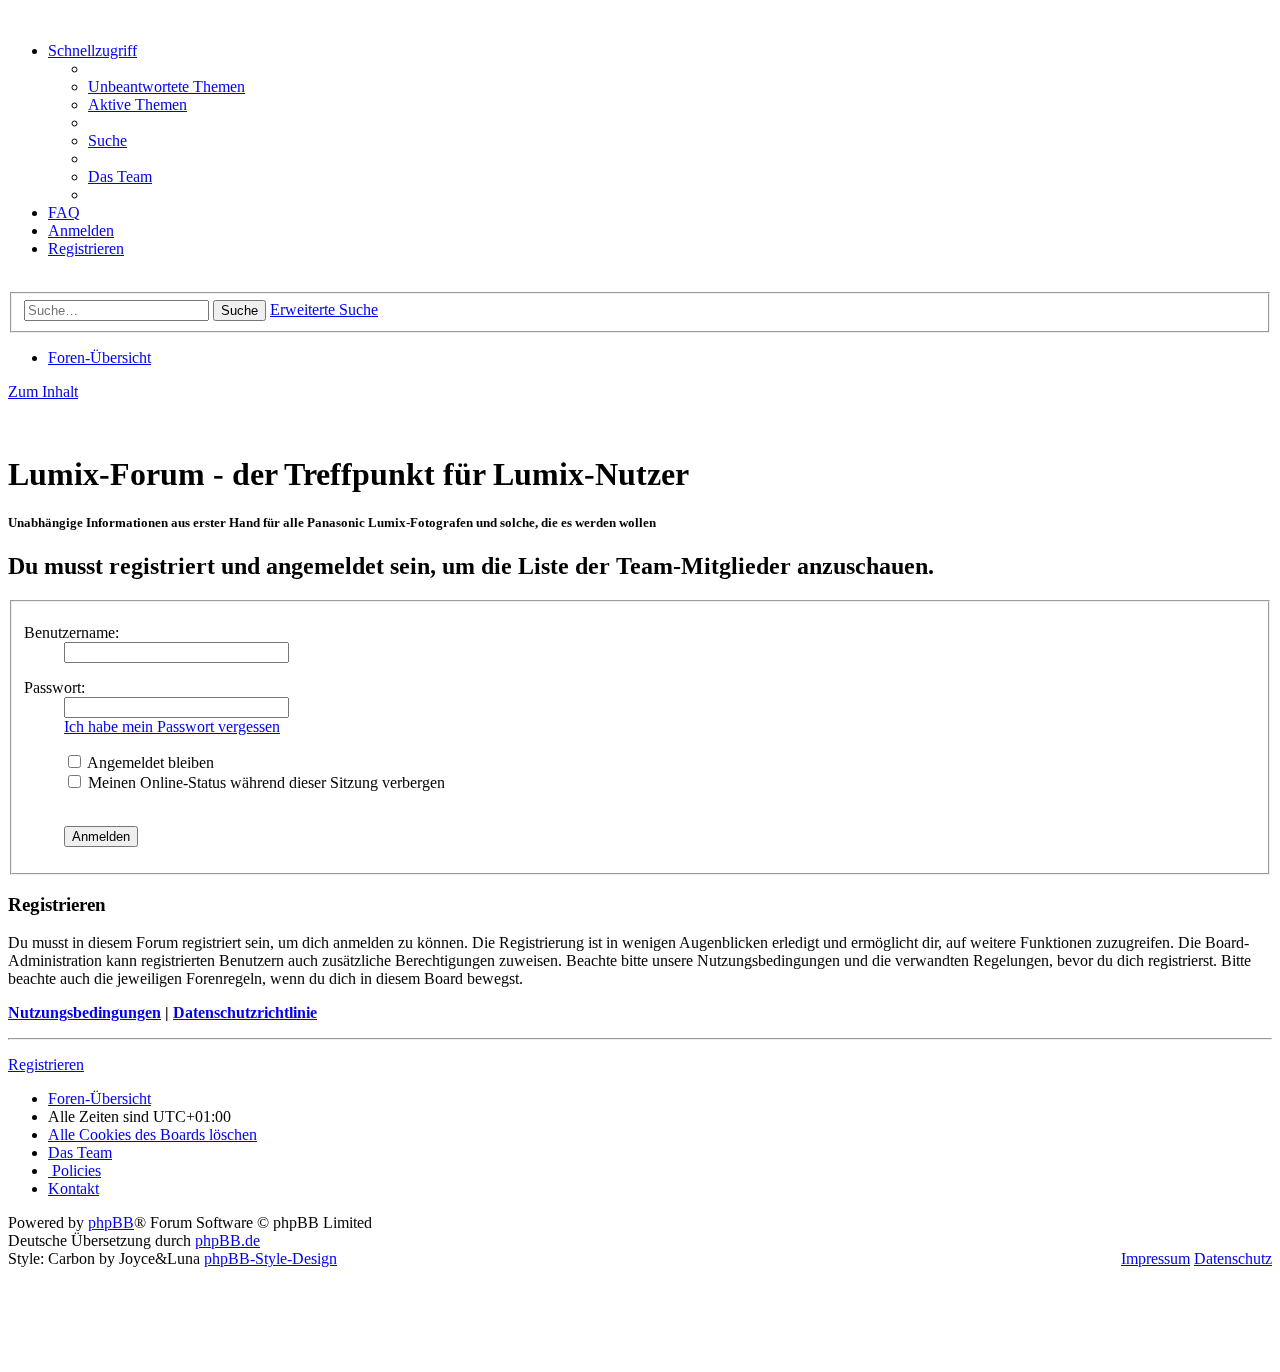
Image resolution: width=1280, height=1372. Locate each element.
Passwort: (54, 687)
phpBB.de (227, 1240)
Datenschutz (1233, 1258)
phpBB (111, 1222)
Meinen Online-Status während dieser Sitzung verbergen (264, 782)
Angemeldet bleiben (149, 762)
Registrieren (46, 1064)
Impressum (1155, 1258)
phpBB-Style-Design (270, 1258)
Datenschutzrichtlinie (245, 1012)
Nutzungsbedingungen (84, 1012)
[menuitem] (166, 86)
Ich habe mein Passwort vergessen (172, 726)
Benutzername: (71, 632)
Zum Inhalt (43, 391)
